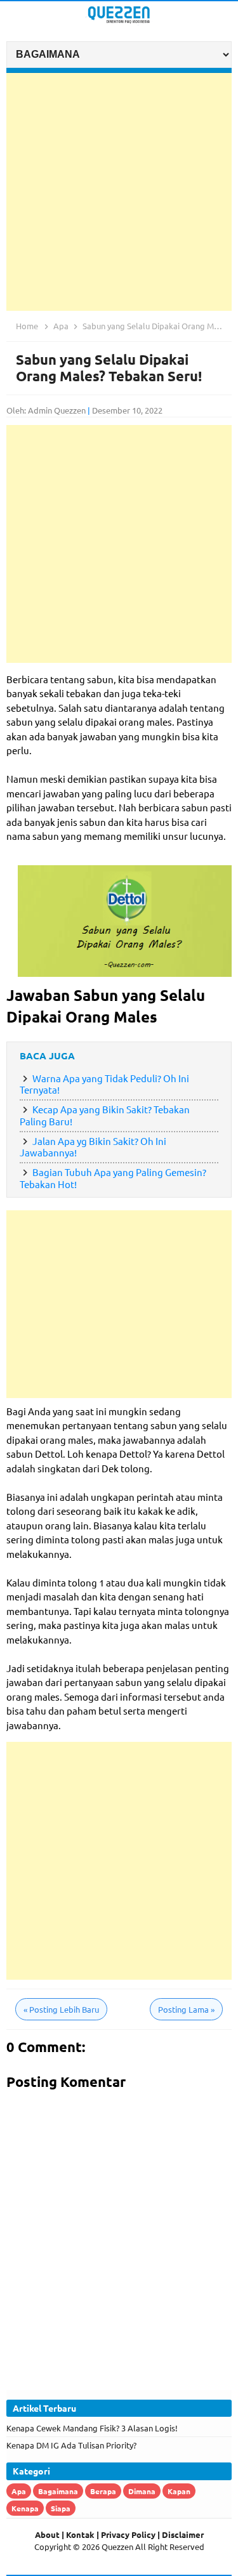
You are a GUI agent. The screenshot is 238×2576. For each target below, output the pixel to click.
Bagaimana (58, 2491)
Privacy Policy (128, 2534)
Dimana (142, 2491)
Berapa (103, 2491)
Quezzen (117, 2547)
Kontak (80, 2534)
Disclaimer (183, 2534)
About (47, 2534)
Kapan (179, 2491)
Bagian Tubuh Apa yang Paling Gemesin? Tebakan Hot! (113, 1178)
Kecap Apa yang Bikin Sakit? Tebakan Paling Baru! (105, 1115)
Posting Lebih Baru (61, 2009)
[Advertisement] (119, 192)
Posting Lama (186, 2009)
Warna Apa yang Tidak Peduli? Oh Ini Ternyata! (104, 1084)
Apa (19, 2491)
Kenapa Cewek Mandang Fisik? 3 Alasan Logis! (92, 2428)
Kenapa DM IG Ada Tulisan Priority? (71, 2445)
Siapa (61, 2508)
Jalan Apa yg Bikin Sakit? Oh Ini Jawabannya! (93, 1147)
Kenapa (25, 2508)
